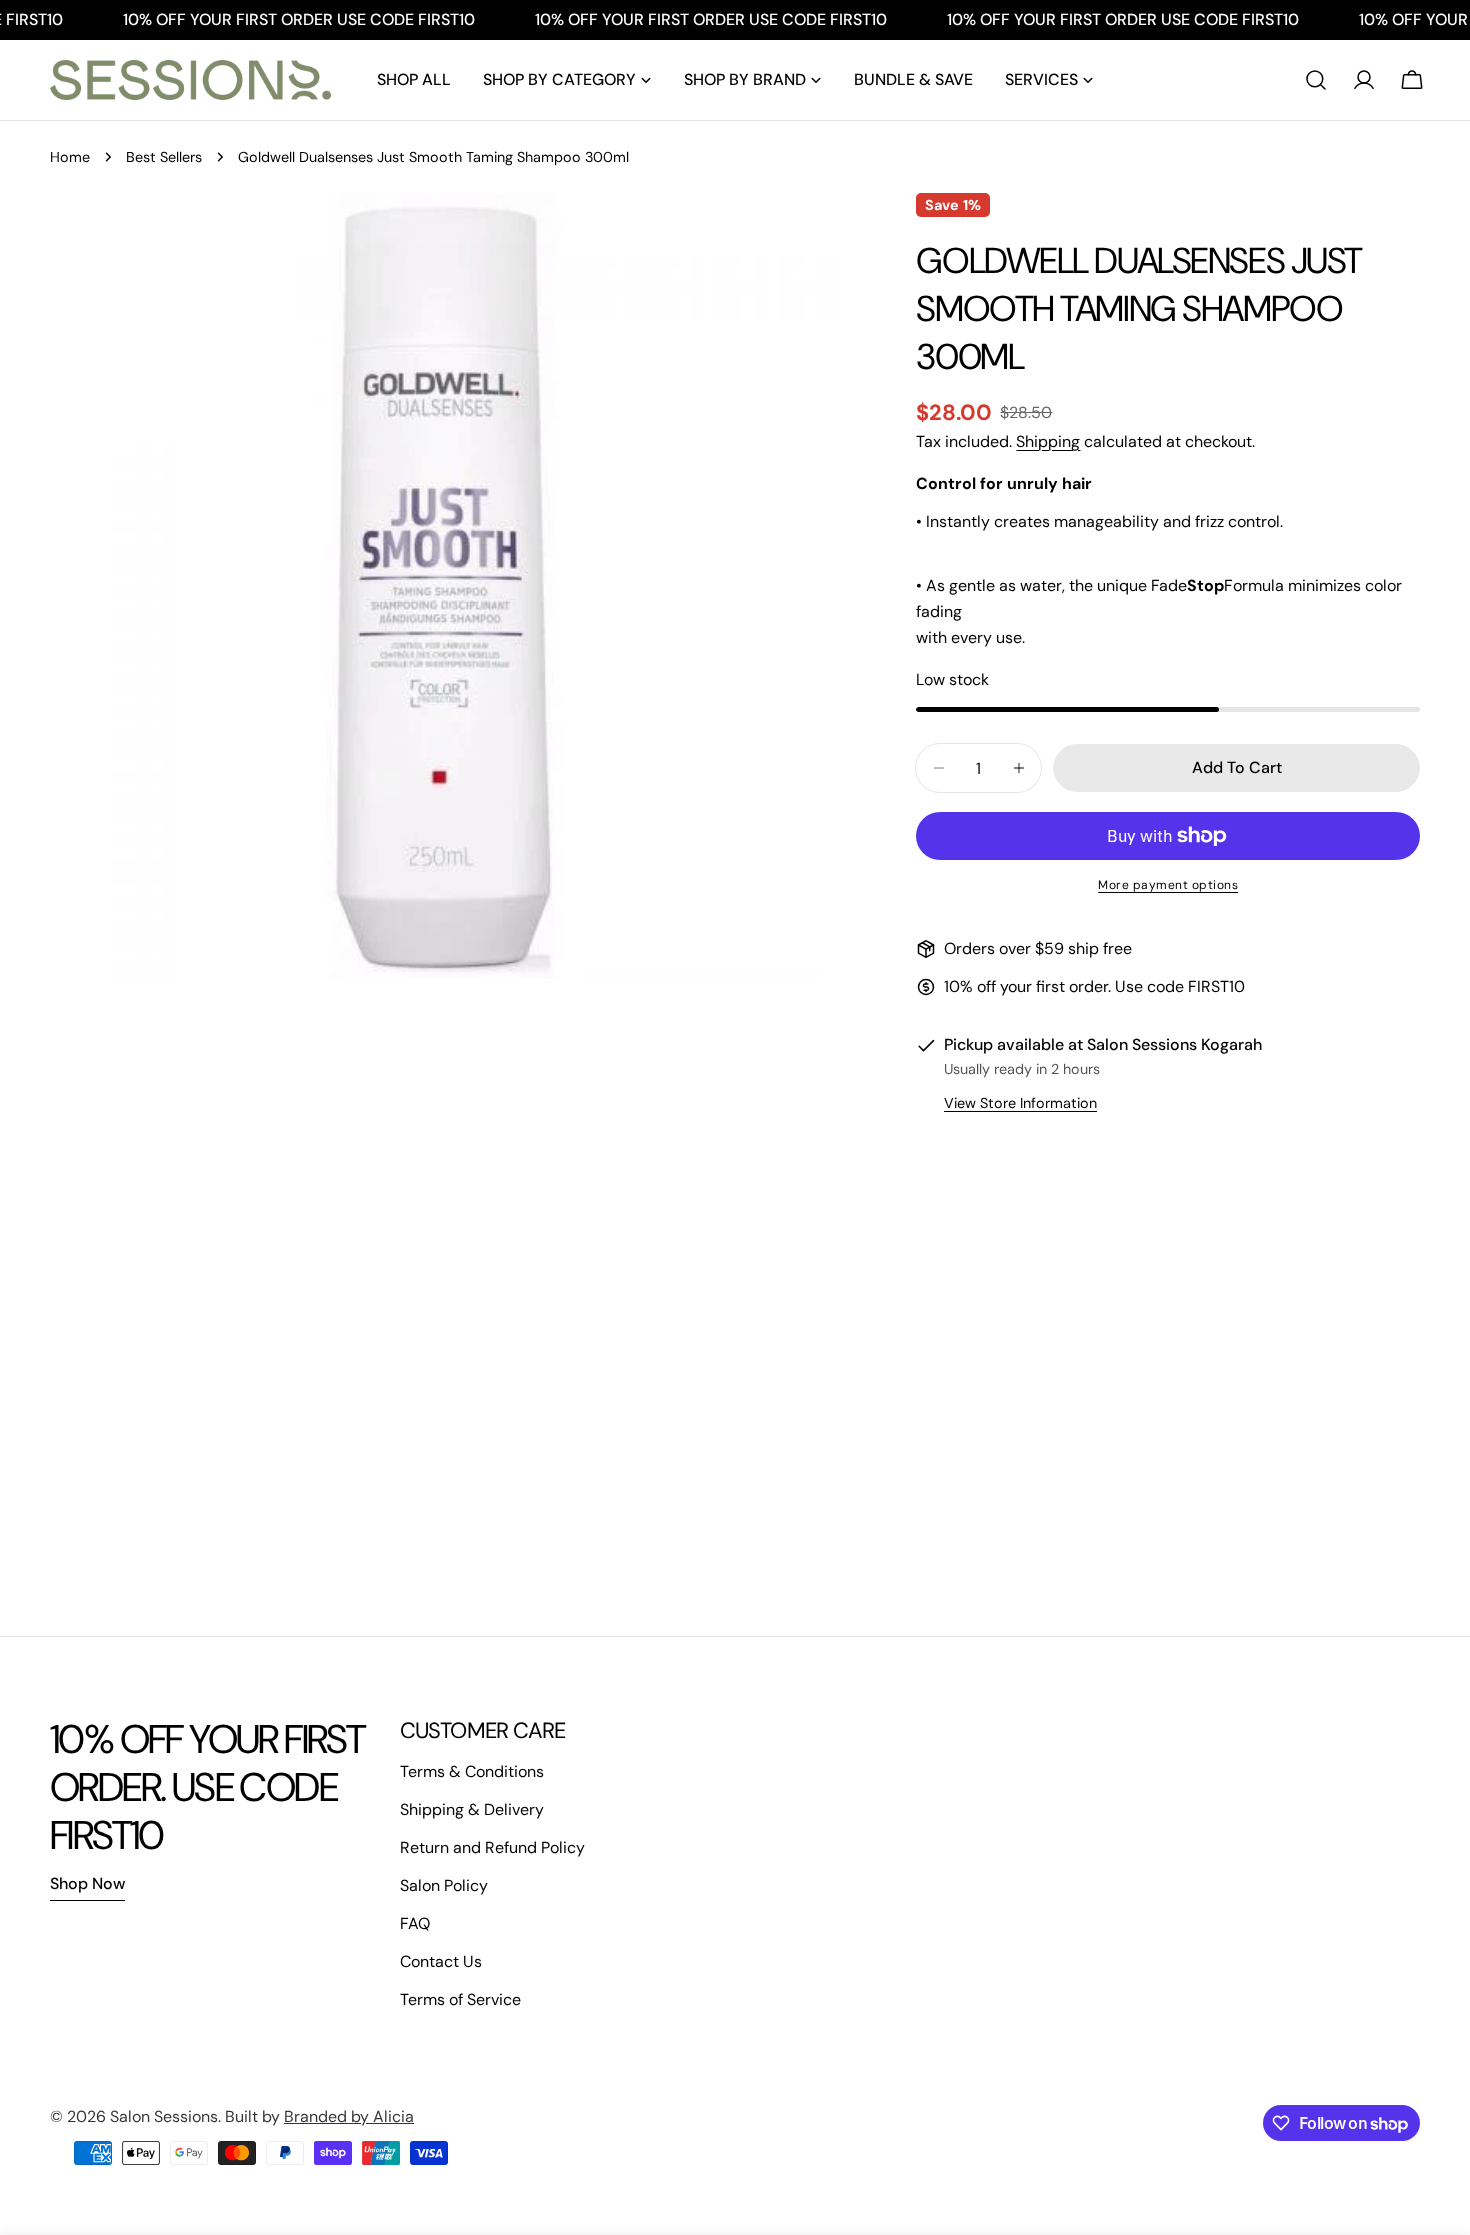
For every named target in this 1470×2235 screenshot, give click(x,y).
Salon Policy (444, 1885)
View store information (1020, 1103)
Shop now (87, 1883)
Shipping (1048, 441)
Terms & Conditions (472, 1771)
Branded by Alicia (349, 2116)
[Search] (1316, 80)
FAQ (415, 1923)
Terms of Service (460, 1999)
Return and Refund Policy (492, 1847)
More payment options (1168, 885)
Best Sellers (164, 157)
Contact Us (441, 1961)
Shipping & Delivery (472, 1809)
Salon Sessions (164, 2116)
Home (70, 157)
